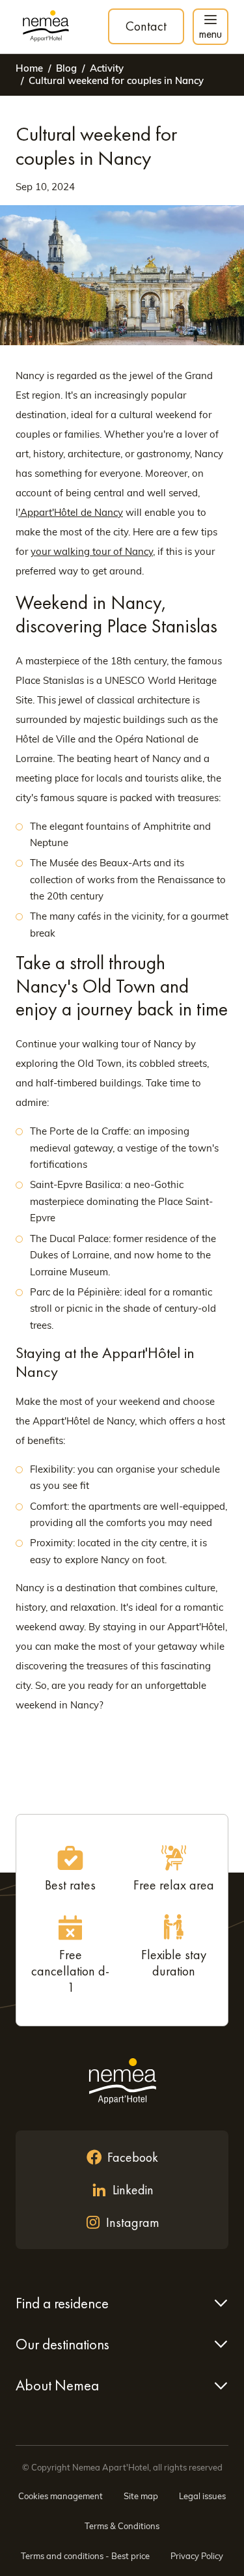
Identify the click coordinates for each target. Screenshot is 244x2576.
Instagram (133, 2222)
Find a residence (62, 2303)
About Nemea (57, 2385)
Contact (146, 26)
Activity (107, 68)
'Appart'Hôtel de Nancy (71, 512)
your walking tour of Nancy (92, 551)
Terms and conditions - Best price (85, 2556)
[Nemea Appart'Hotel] (46, 27)
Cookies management (61, 2496)
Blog (66, 68)
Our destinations (62, 2344)
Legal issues (202, 2496)
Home (29, 68)
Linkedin (133, 2190)
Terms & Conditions (122, 2526)
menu (210, 34)
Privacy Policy (197, 2556)
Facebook (133, 2157)
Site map (141, 2496)
